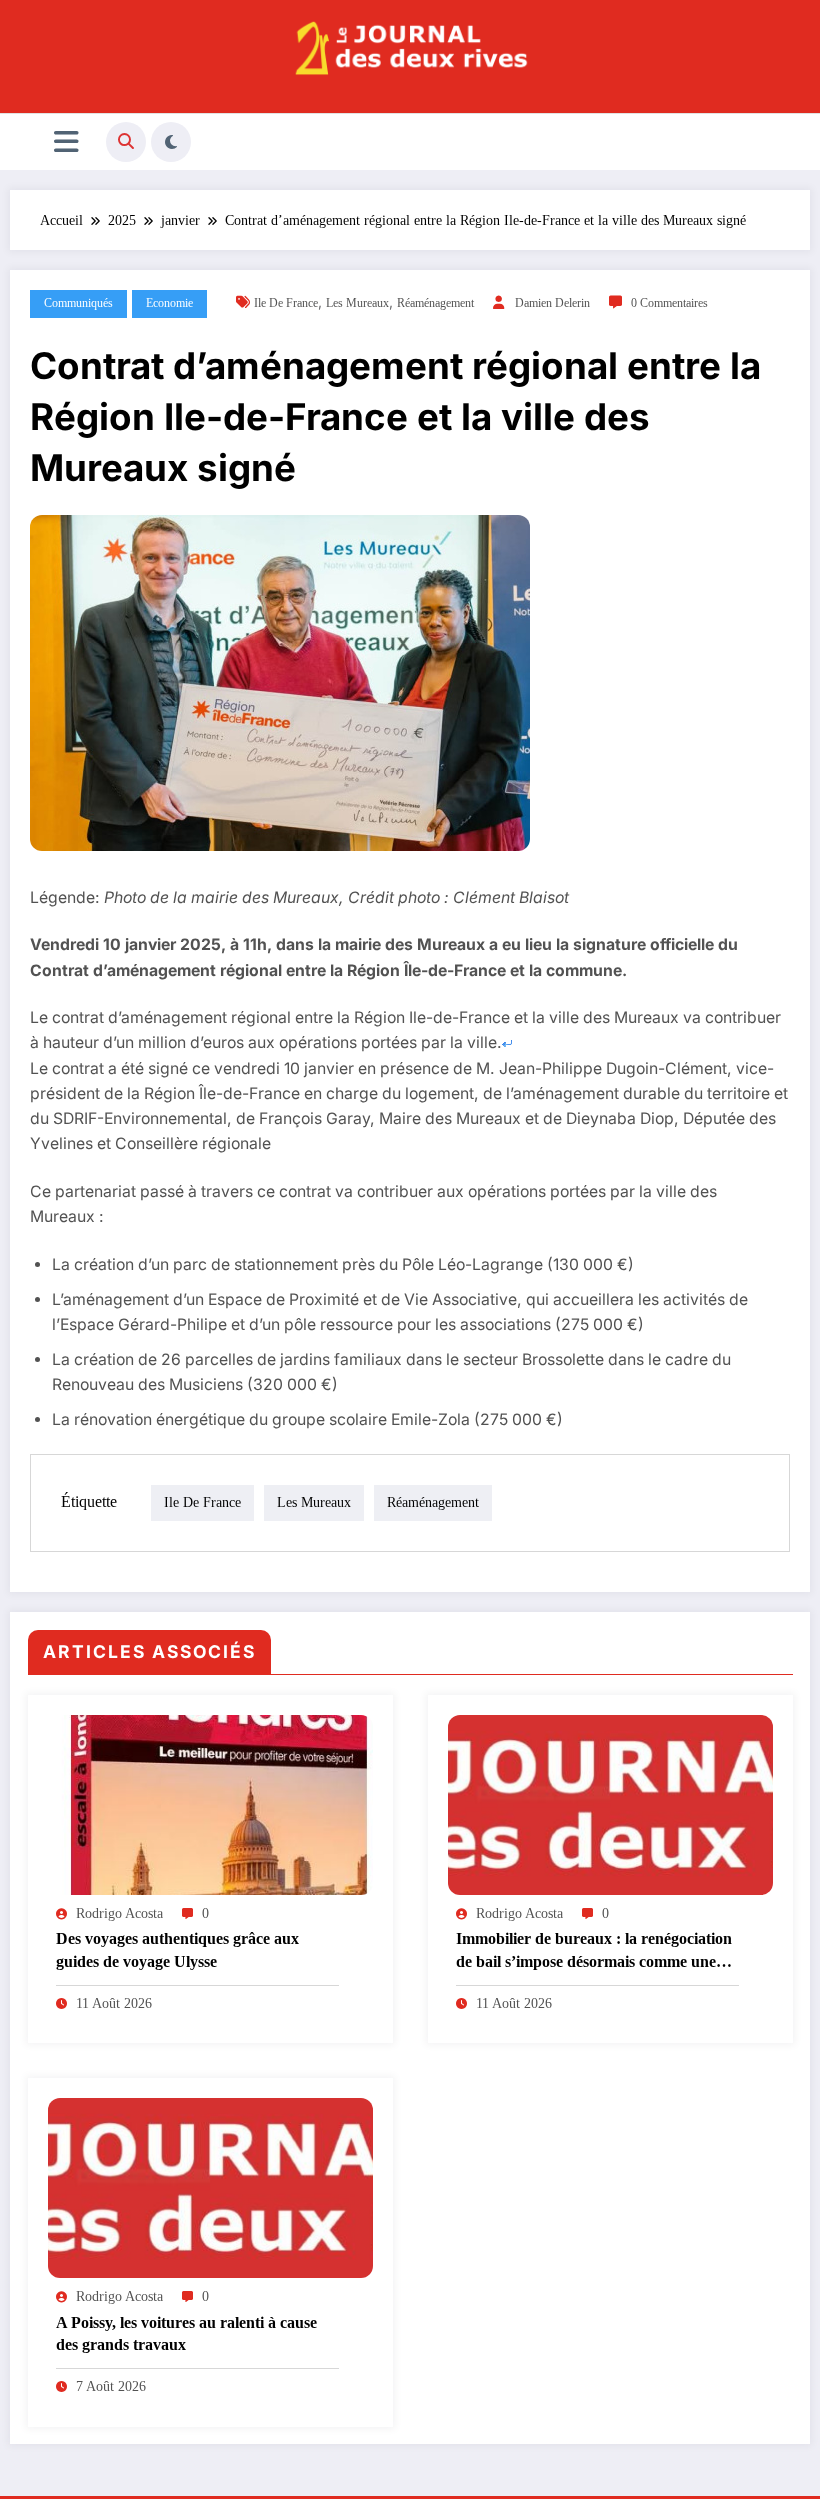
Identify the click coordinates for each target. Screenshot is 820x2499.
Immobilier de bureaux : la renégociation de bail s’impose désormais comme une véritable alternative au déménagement (594, 1951)
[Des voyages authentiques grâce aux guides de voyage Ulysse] (210, 1803)
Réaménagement (435, 303)
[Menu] (66, 142)
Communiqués (78, 303)
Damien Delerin (552, 303)
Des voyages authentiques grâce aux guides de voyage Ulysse (177, 1949)
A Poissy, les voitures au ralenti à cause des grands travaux (186, 2333)
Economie (169, 303)
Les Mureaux (357, 303)
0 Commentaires (669, 303)
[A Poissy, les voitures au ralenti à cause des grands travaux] (210, 2186)
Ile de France (286, 303)
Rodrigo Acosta (119, 1913)
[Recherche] (126, 142)
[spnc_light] (171, 142)
